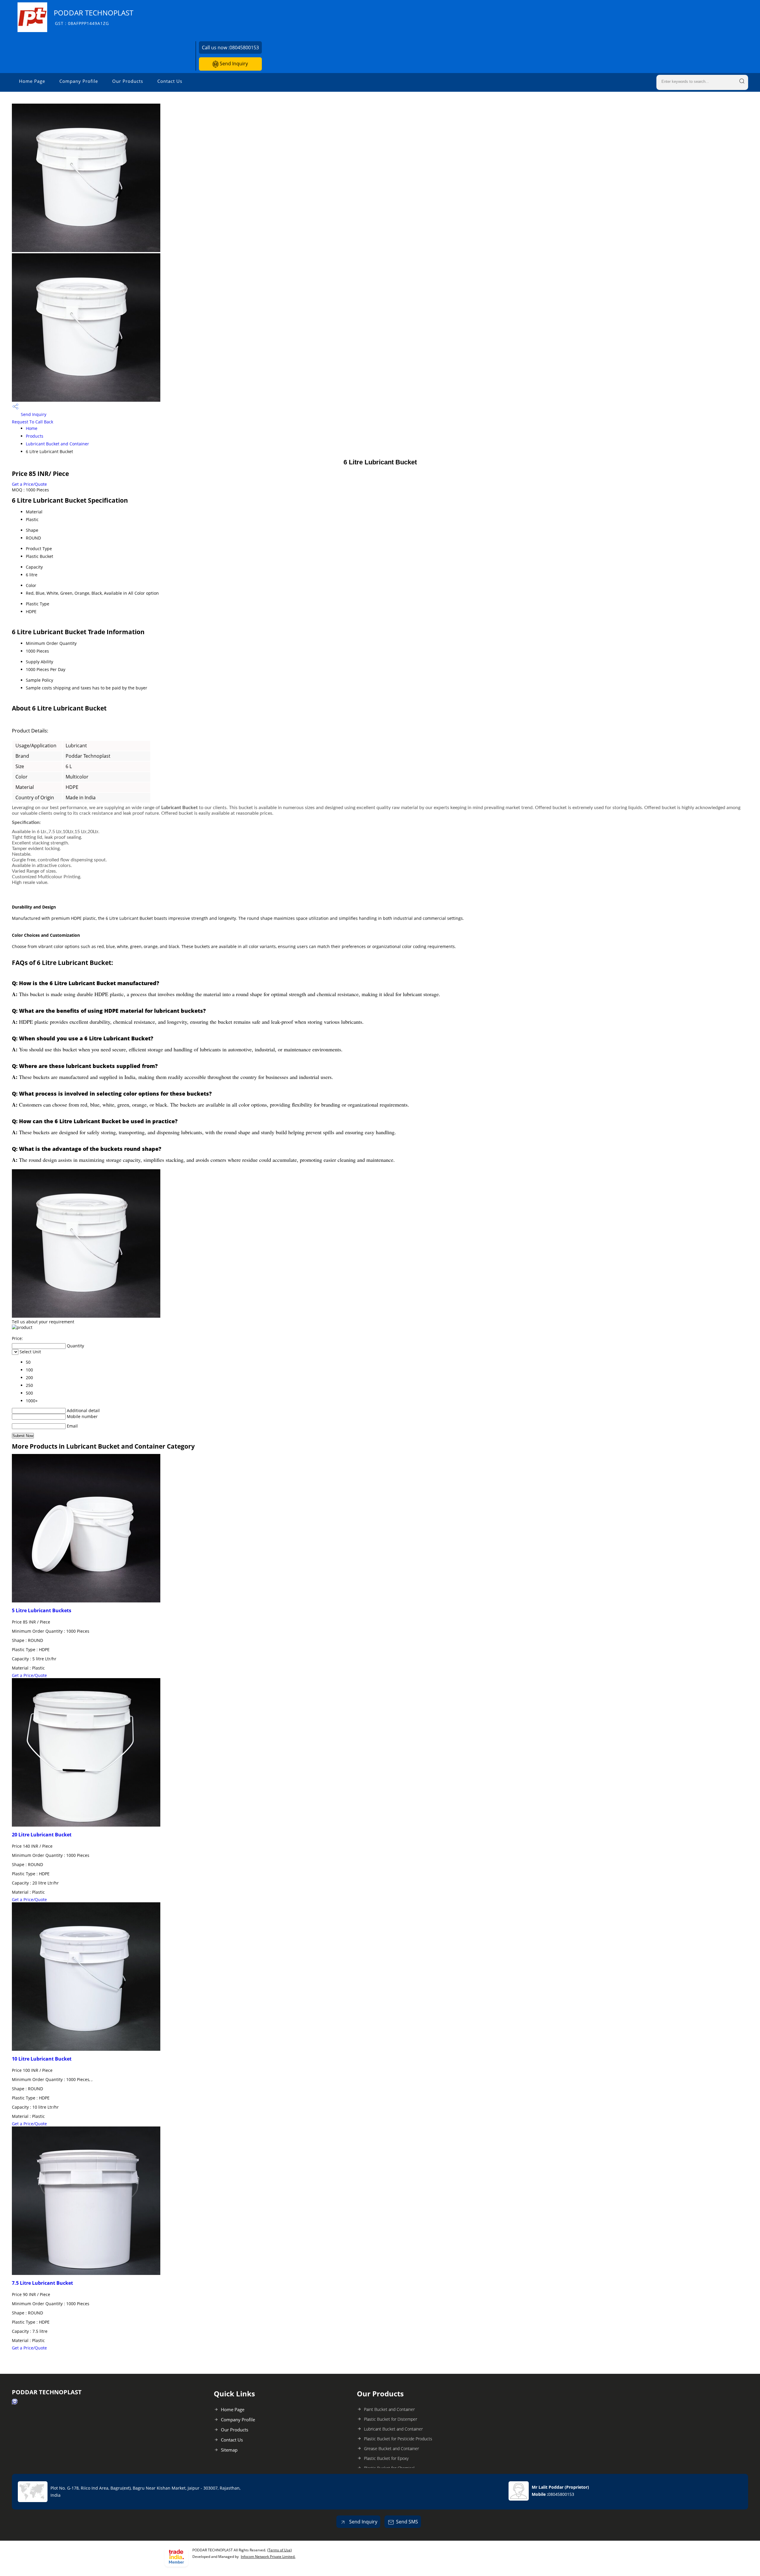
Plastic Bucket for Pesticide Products (398, 2439)
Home (32, 428)
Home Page (32, 81)
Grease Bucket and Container (391, 2448)
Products (35, 436)
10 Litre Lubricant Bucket (42, 2059)
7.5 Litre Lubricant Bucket (42, 2283)
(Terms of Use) (280, 2550)
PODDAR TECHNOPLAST (94, 17)
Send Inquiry (233, 64)
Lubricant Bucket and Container (57, 444)
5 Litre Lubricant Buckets (42, 1610)
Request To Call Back (33, 422)
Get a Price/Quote (29, 484)
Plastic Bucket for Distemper (391, 2419)
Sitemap (229, 2450)
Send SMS (407, 2522)
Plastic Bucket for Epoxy (386, 2458)
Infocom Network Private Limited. (268, 2557)
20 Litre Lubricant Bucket (42, 1835)
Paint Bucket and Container (389, 2409)
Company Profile (79, 81)
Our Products (128, 81)
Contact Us (170, 81)
